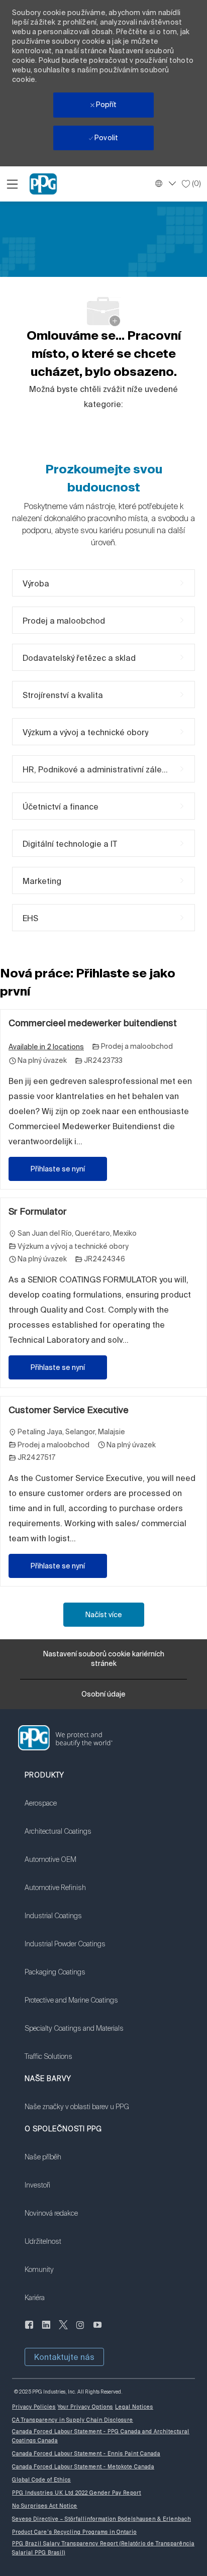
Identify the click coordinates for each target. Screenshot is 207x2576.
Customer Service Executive (69, 1410)
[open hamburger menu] (12, 184)
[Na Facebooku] (29, 2330)
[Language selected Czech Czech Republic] (164, 183)
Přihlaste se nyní (58, 1169)
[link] (74, 1810)
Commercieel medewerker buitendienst (93, 1023)
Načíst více (104, 1615)
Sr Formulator (38, 1211)
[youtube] (97, 2330)
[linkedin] (46, 2330)
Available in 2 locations (46, 1048)
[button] (64, 2357)
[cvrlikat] (63, 2330)
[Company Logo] (43, 183)
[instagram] (80, 2330)
